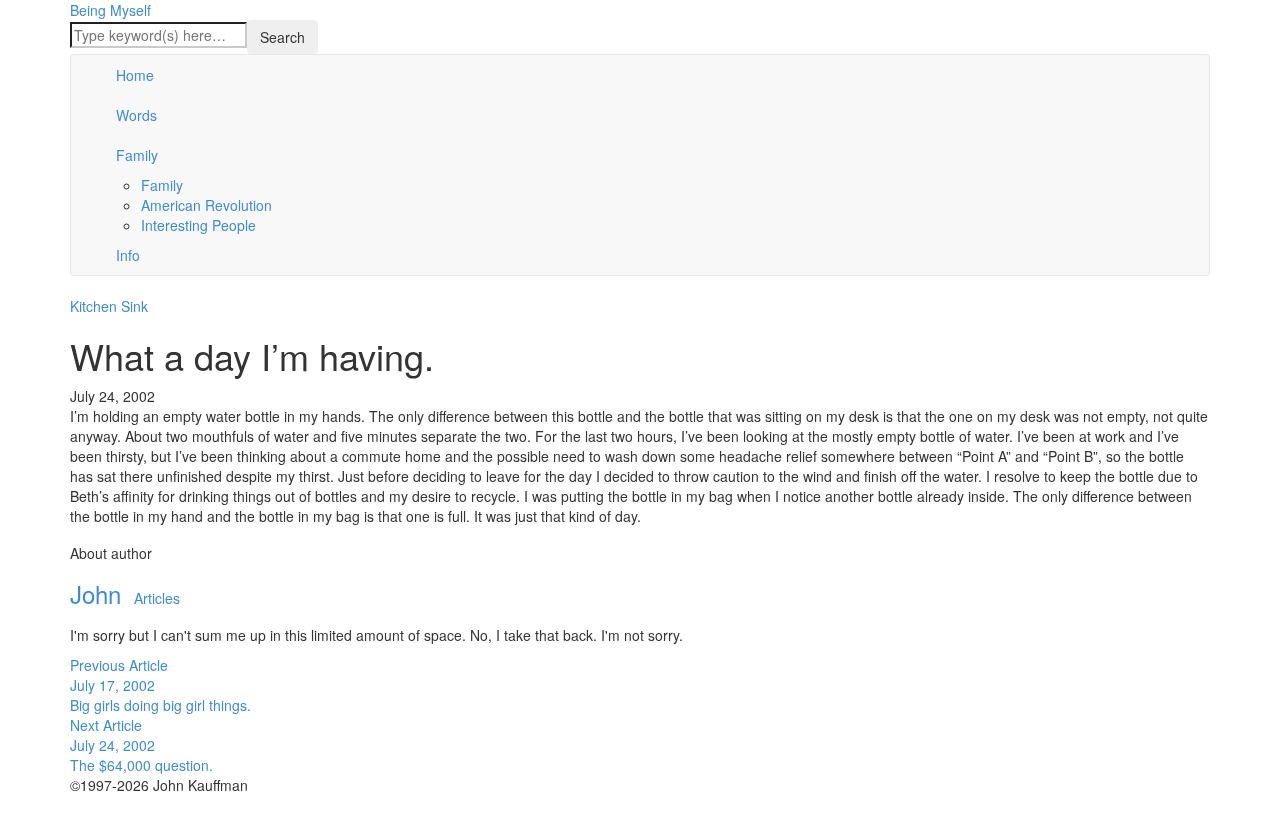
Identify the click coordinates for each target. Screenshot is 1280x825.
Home (135, 75)
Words (136, 115)
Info (128, 255)
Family (137, 155)
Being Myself (110, 10)
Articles (157, 598)
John (95, 593)
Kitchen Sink (109, 306)
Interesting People (198, 225)
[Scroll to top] (13, 817)
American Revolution (206, 205)
